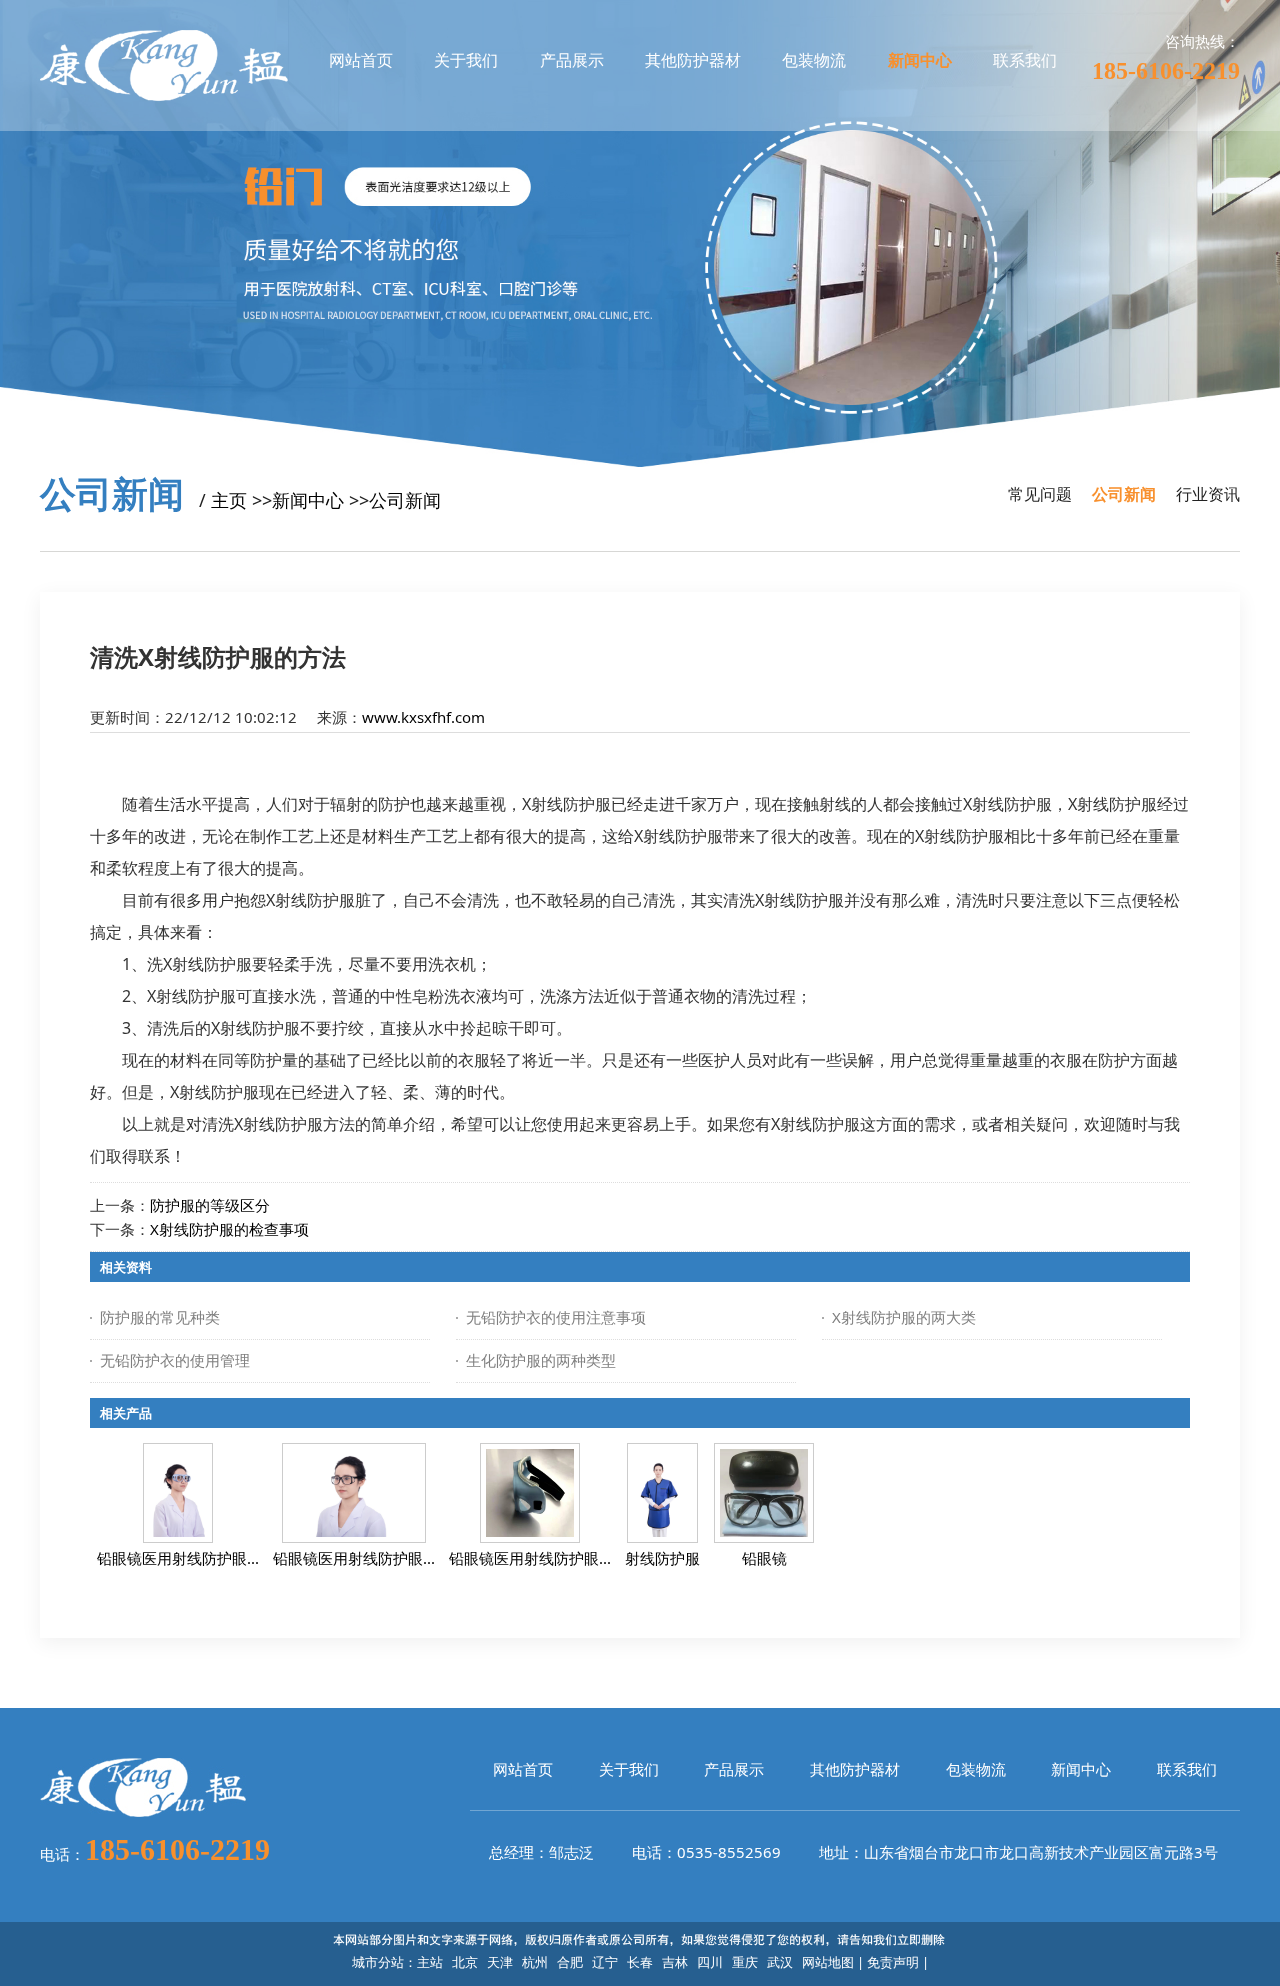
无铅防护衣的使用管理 (175, 1360)
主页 (229, 500)
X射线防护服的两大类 (904, 1317)
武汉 (780, 1962)
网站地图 (828, 1962)
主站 (430, 1962)
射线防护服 (662, 1558)
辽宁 (605, 1962)
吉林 (675, 1962)
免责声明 (893, 1962)
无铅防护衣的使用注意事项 (556, 1317)
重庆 (745, 1962)
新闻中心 (308, 500)
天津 (500, 1962)
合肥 (570, 1962)
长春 (640, 1962)
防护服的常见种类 (160, 1317)
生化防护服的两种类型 (541, 1360)
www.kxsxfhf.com (423, 717)
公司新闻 (405, 500)
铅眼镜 (764, 1558)
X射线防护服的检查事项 (229, 1229)
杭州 (535, 1962)
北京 (465, 1962)
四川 (710, 1962)
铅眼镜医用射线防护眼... (178, 1558)
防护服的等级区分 (210, 1205)
